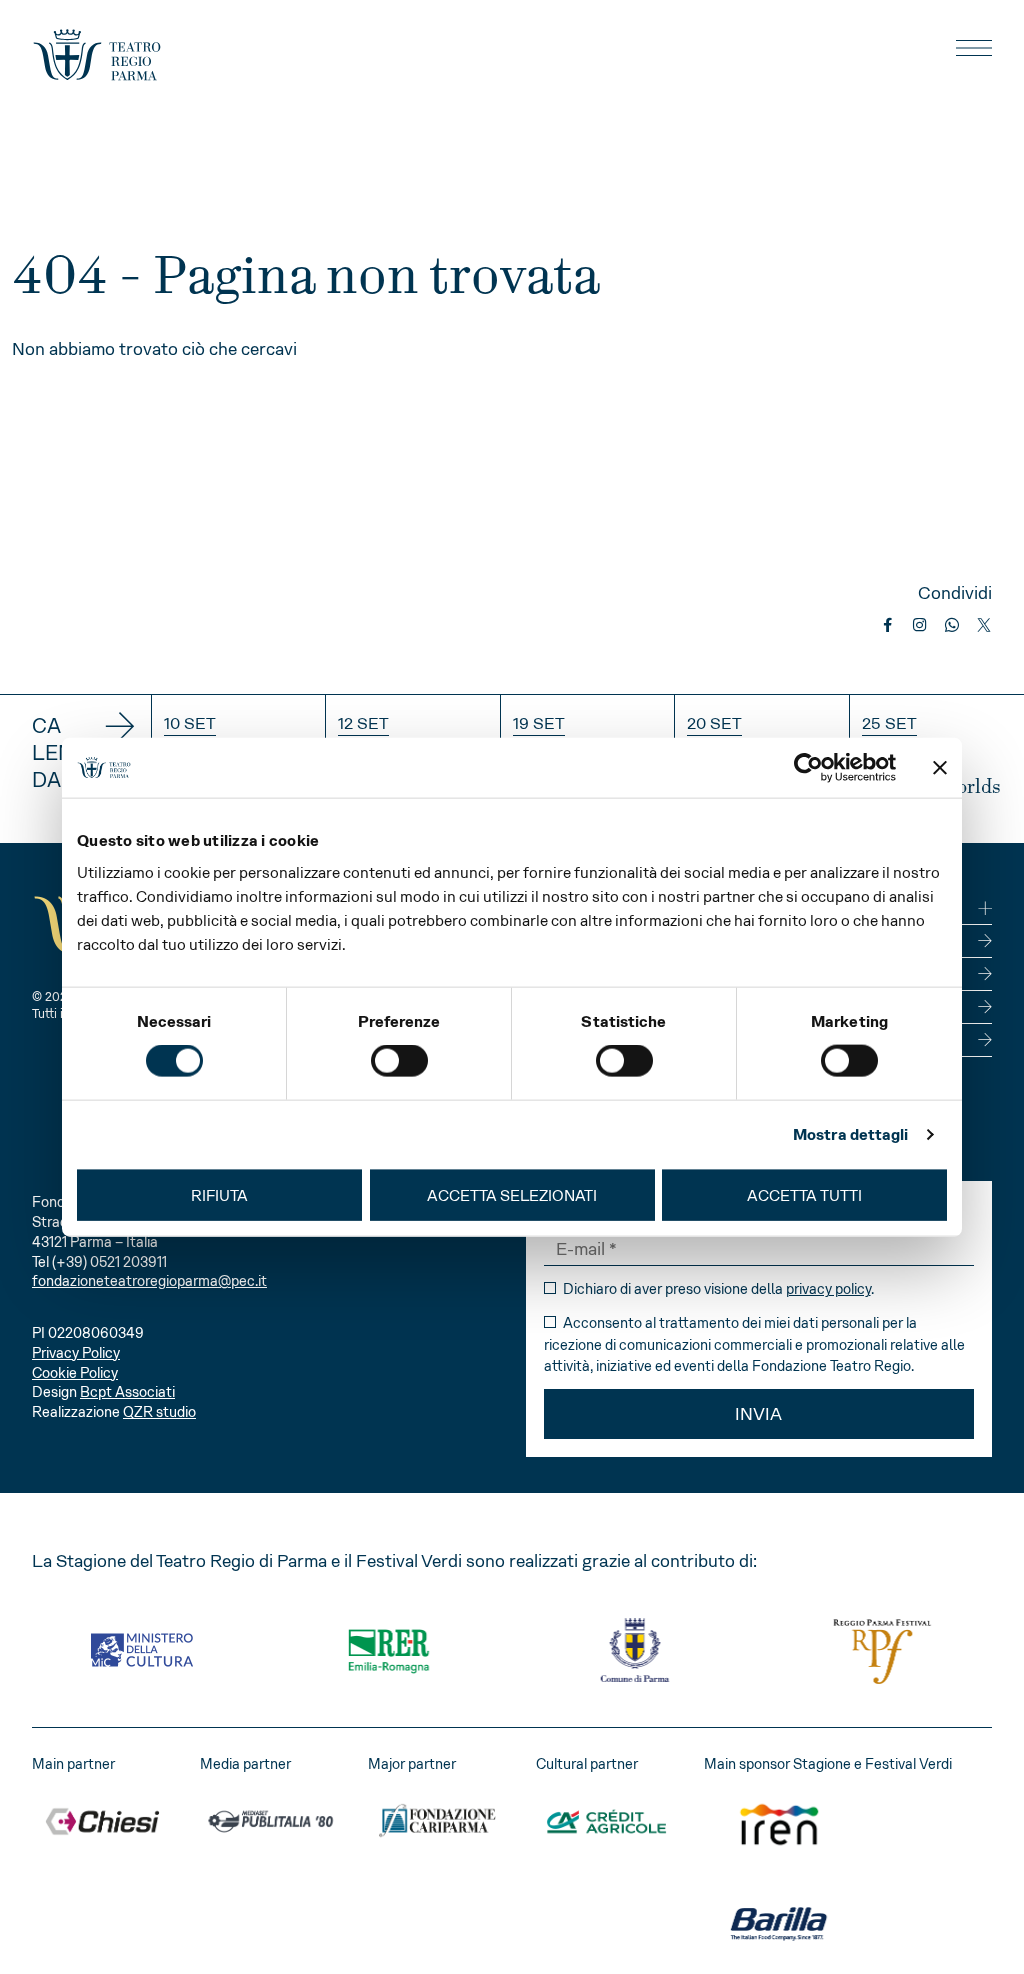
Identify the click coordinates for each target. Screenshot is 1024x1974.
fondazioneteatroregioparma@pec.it (149, 1281)
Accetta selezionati (512, 1194)
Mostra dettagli (851, 1134)
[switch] (399, 1061)
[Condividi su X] (984, 625)
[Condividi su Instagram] (920, 625)
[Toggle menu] (974, 48)
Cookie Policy (75, 1373)
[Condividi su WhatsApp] (952, 625)
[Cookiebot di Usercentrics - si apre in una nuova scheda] (808, 768)
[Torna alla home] (97, 55)
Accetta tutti (804, 1194)
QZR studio (159, 1412)
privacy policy (828, 1289)
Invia (758, 1414)
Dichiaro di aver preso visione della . (717, 1289)
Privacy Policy (76, 1353)
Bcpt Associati (127, 1392)
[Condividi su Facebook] (888, 625)
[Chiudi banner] (940, 768)
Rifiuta (219, 1194)
